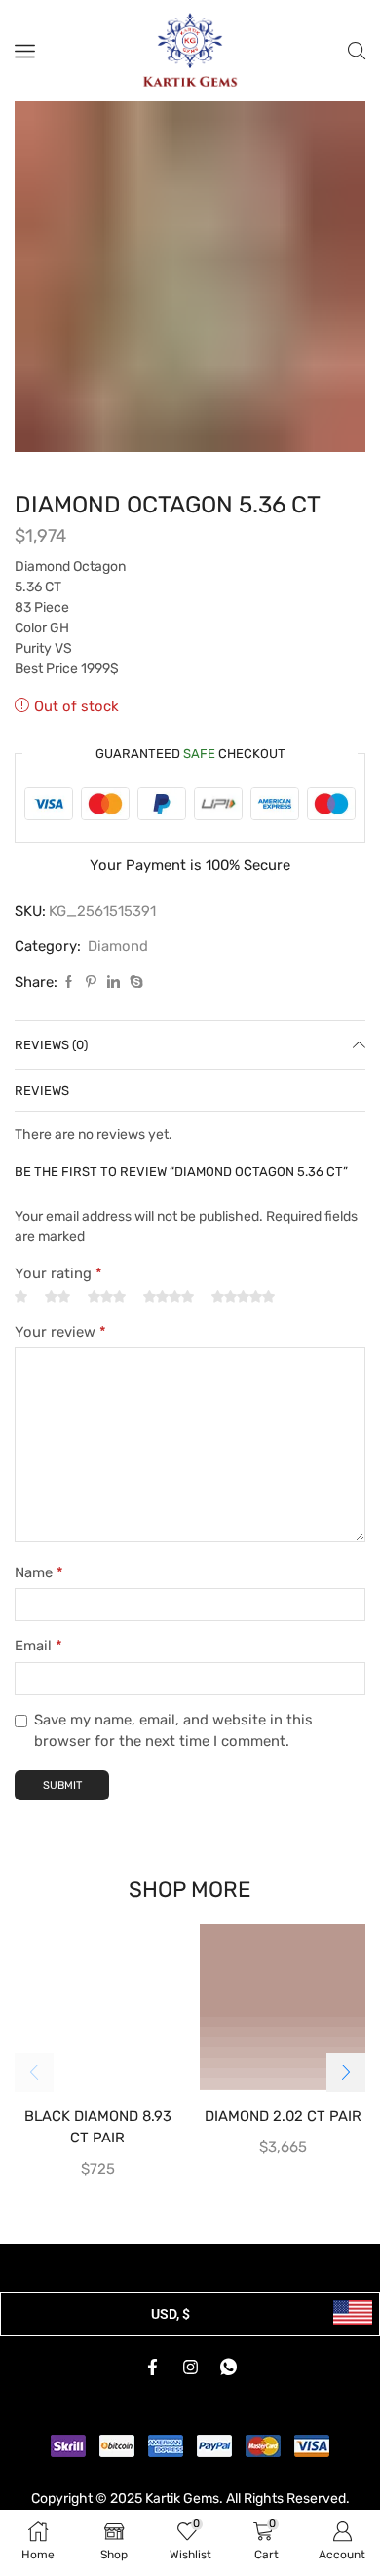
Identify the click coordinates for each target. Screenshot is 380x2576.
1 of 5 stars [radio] (21, 1297)
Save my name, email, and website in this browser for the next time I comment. (173, 1730)
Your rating (58, 1273)
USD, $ (171, 2314)
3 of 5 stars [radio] (107, 1297)
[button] (346, 2072)
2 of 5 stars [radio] (57, 1297)
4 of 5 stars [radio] (169, 1297)
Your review (60, 1332)
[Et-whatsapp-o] (228, 2368)
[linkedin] (114, 983)
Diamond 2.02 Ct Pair (283, 2116)
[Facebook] (69, 983)
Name (39, 1572)
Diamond (118, 946)
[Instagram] (190, 2368)
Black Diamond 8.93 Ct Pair (98, 2127)
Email (38, 1646)
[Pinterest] (91, 983)
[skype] (134, 983)
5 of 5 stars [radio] (243, 1297)
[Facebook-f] (152, 2368)
